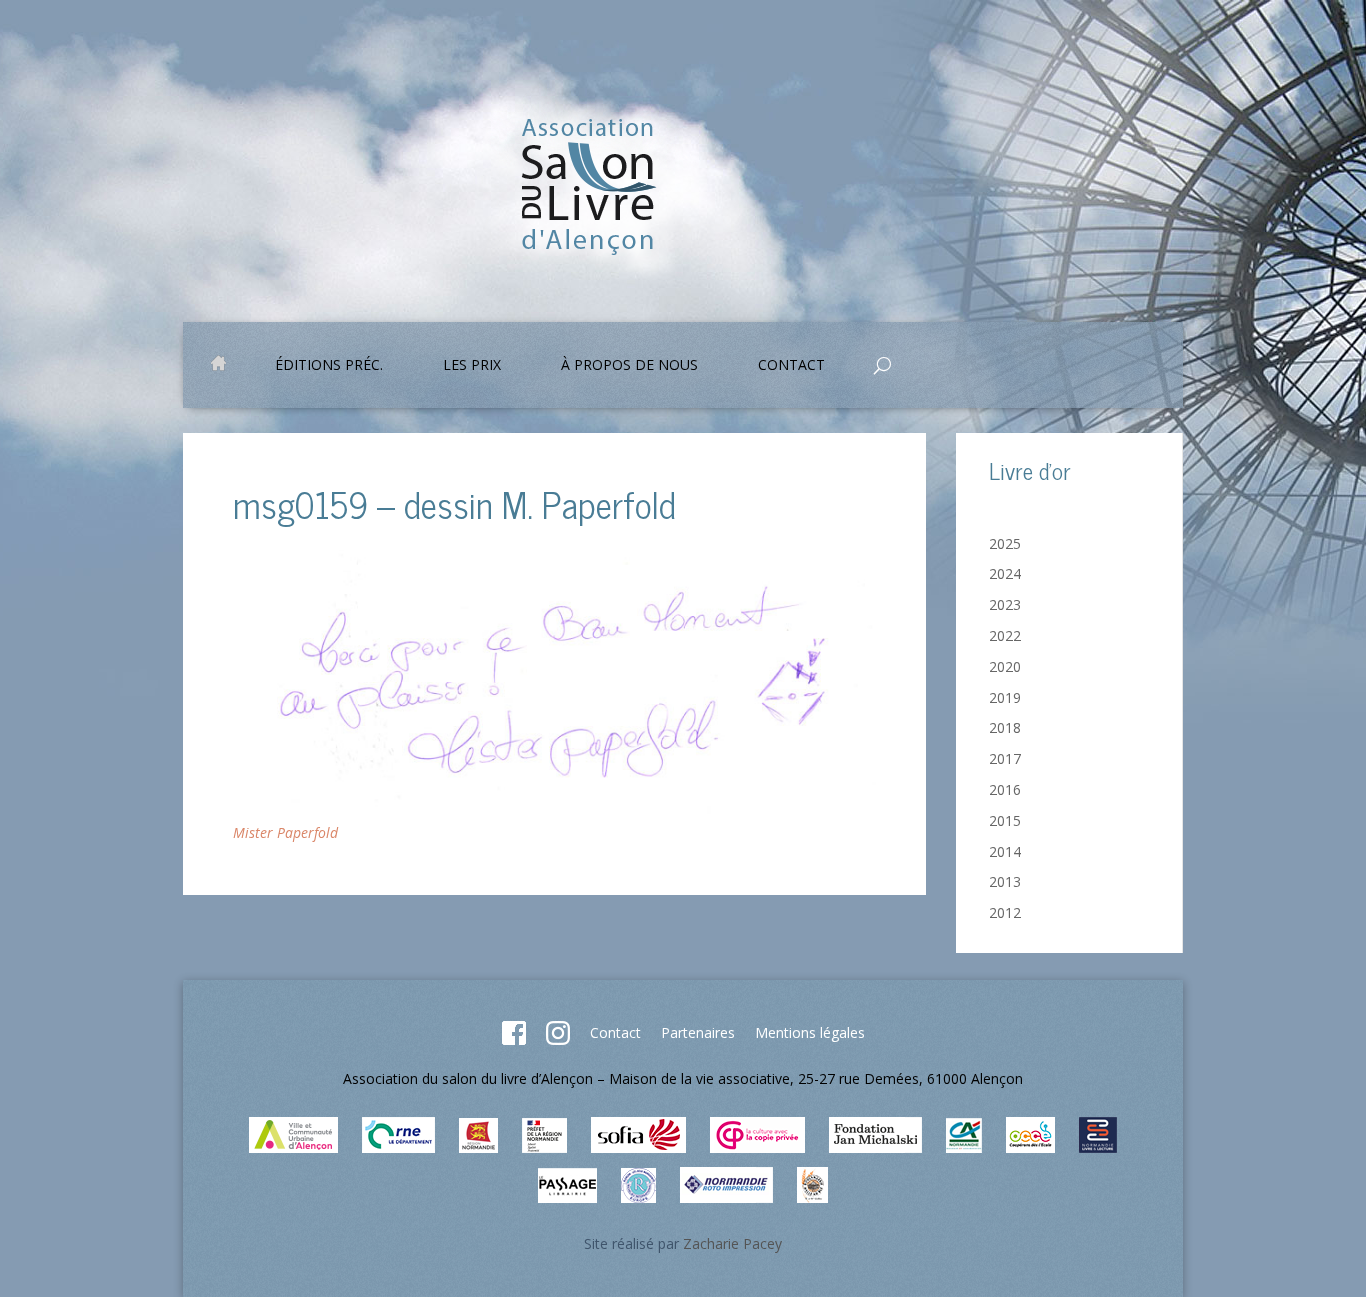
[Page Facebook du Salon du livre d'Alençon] (514, 1039)
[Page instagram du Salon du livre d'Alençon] (558, 1039)
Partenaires (698, 1032)
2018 (1005, 727)
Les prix (472, 366)
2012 (1005, 912)
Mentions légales (810, 1032)
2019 (1005, 697)
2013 (1005, 881)
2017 (1005, 758)
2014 (1005, 851)
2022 (1005, 635)
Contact (615, 1032)
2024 (1005, 573)
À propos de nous (629, 366)
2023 (1005, 604)
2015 (1005, 820)
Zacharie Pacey (732, 1243)
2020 (1005, 666)
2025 (1005, 543)
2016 (1005, 789)
